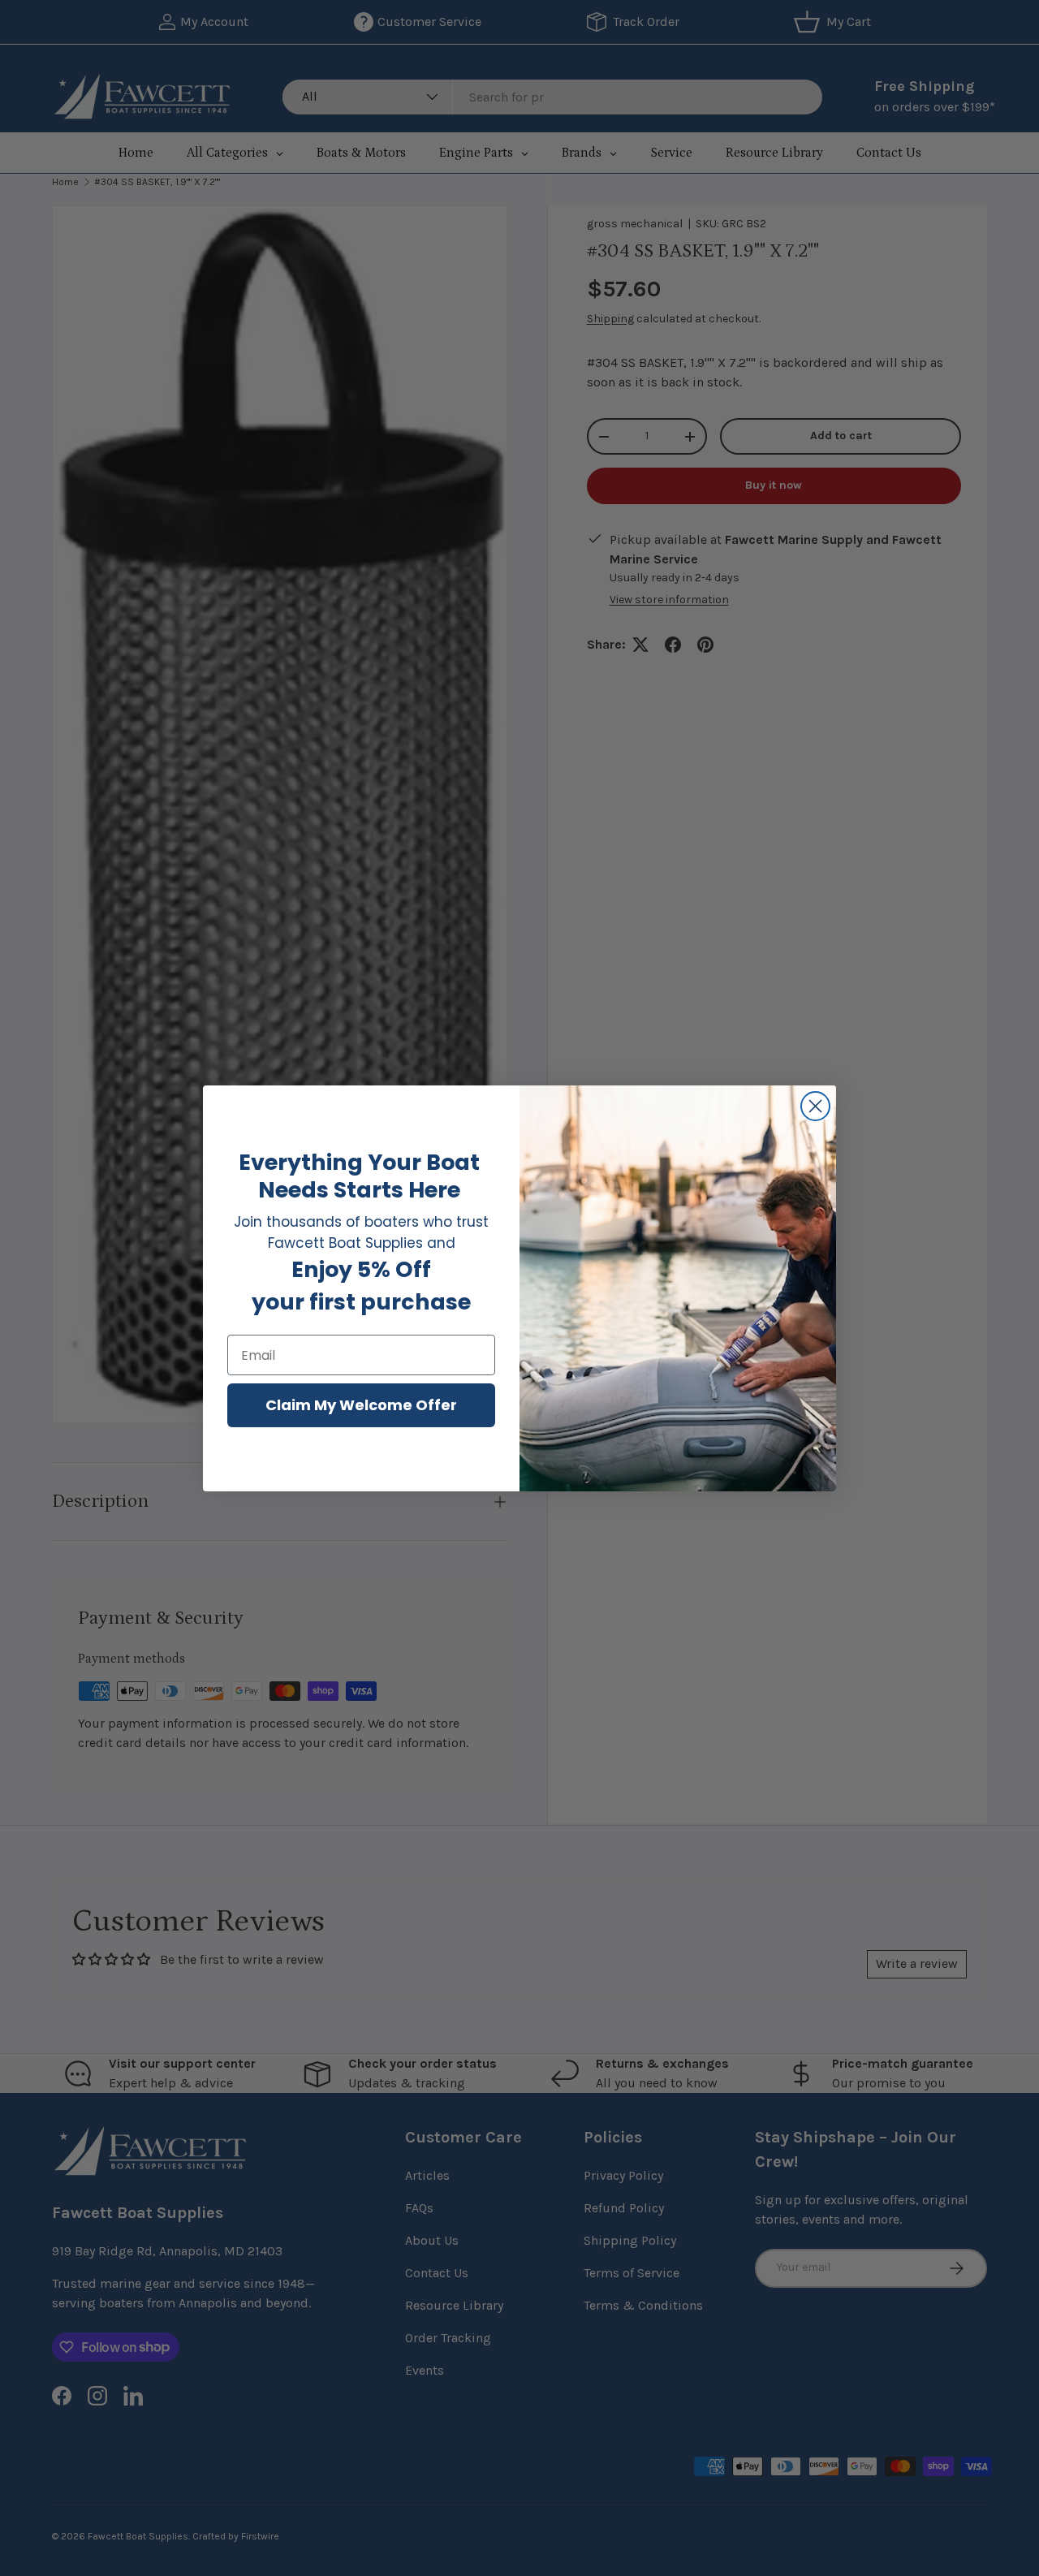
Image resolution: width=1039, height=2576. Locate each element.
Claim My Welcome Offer (361, 1405)
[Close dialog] (815, 1106)
